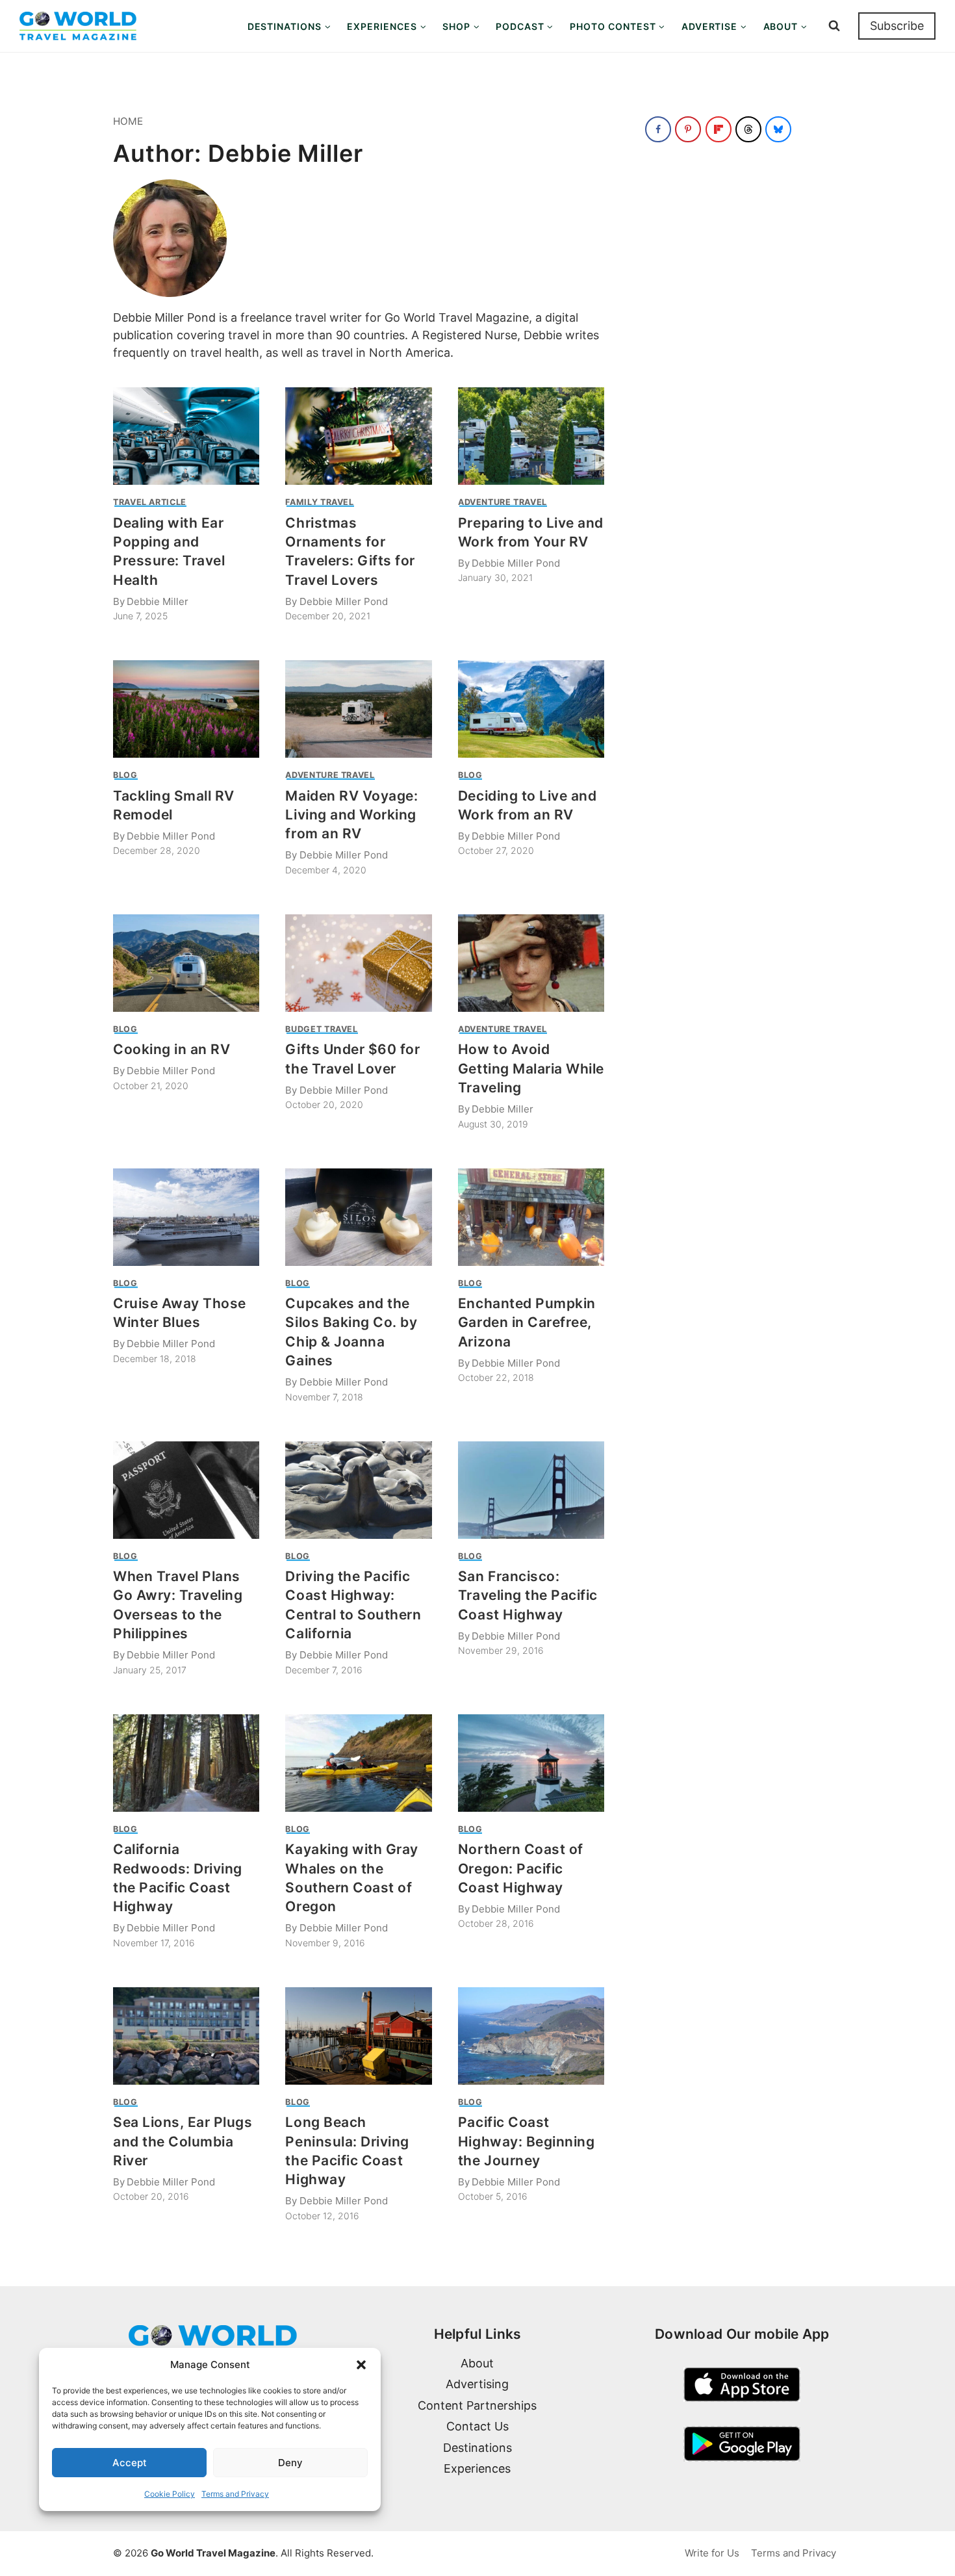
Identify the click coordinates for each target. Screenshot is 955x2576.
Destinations (478, 2448)
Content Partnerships (477, 2405)
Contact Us (478, 2426)
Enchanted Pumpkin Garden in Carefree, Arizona (527, 1322)
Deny (290, 2463)
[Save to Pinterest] (688, 129)
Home (128, 121)
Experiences (477, 2468)
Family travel (319, 502)
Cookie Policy (170, 2494)
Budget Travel (321, 1029)
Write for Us (712, 2553)
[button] (361, 2365)
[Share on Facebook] (658, 129)
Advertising (477, 2384)
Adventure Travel (503, 502)
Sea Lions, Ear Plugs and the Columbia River (183, 2141)
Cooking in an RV (172, 1049)
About (477, 2363)
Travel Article (150, 502)
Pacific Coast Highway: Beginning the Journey (526, 2141)
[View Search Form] (834, 26)
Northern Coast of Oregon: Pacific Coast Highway (521, 1868)
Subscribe (897, 26)
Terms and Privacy (235, 2494)
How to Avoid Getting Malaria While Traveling (531, 1068)
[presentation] (186, 436)
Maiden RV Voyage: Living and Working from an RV (351, 815)
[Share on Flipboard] (719, 129)
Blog (125, 775)
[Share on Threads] (748, 129)
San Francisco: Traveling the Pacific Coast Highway (528, 1595)
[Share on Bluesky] (778, 129)
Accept (130, 2463)
